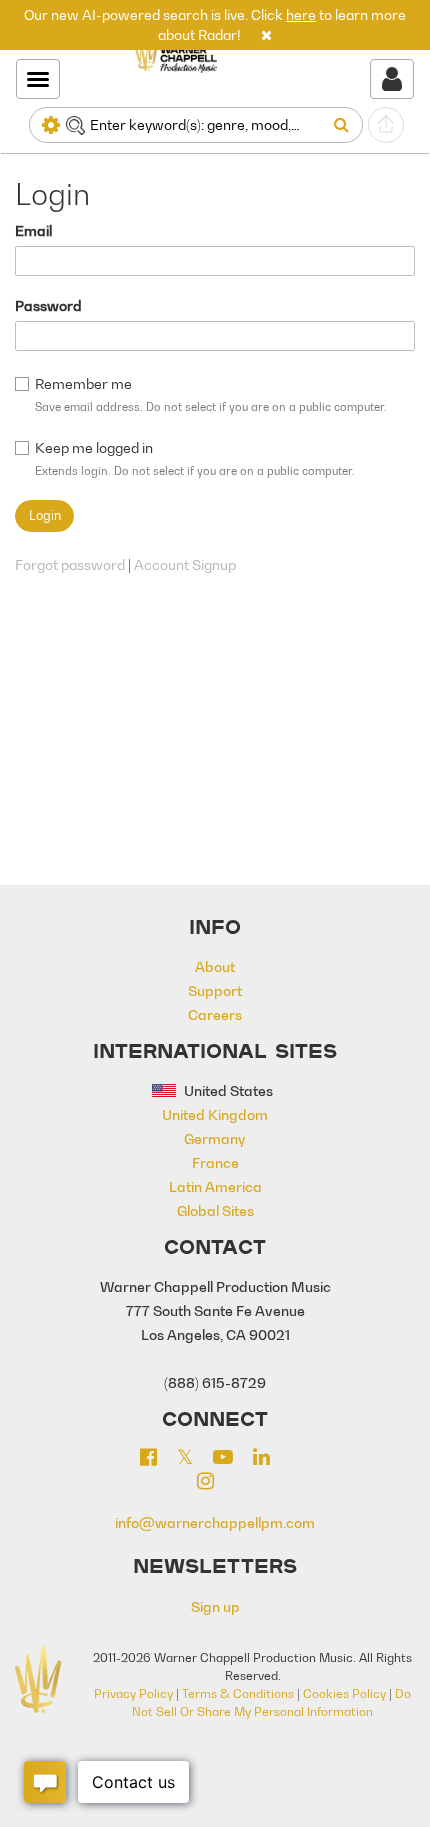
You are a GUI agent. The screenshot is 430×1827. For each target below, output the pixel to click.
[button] (266, 34)
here (301, 14)
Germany (215, 1138)
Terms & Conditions (238, 1693)
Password (48, 305)
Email (33, 230)
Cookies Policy (344, 1693)
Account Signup (185, 564)
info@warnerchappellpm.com (215, 1522)
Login (45, 515)
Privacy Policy (133, 1693)
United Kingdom (215, 1114)
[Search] (345, 125)
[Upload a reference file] (386, 125)
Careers (215, 1014)
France (215, 1162)
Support (215, 990)
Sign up (215, 1606)
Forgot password (70, 564)
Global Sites (215, 1210)
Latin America (215, 1186)
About (215, 966)
